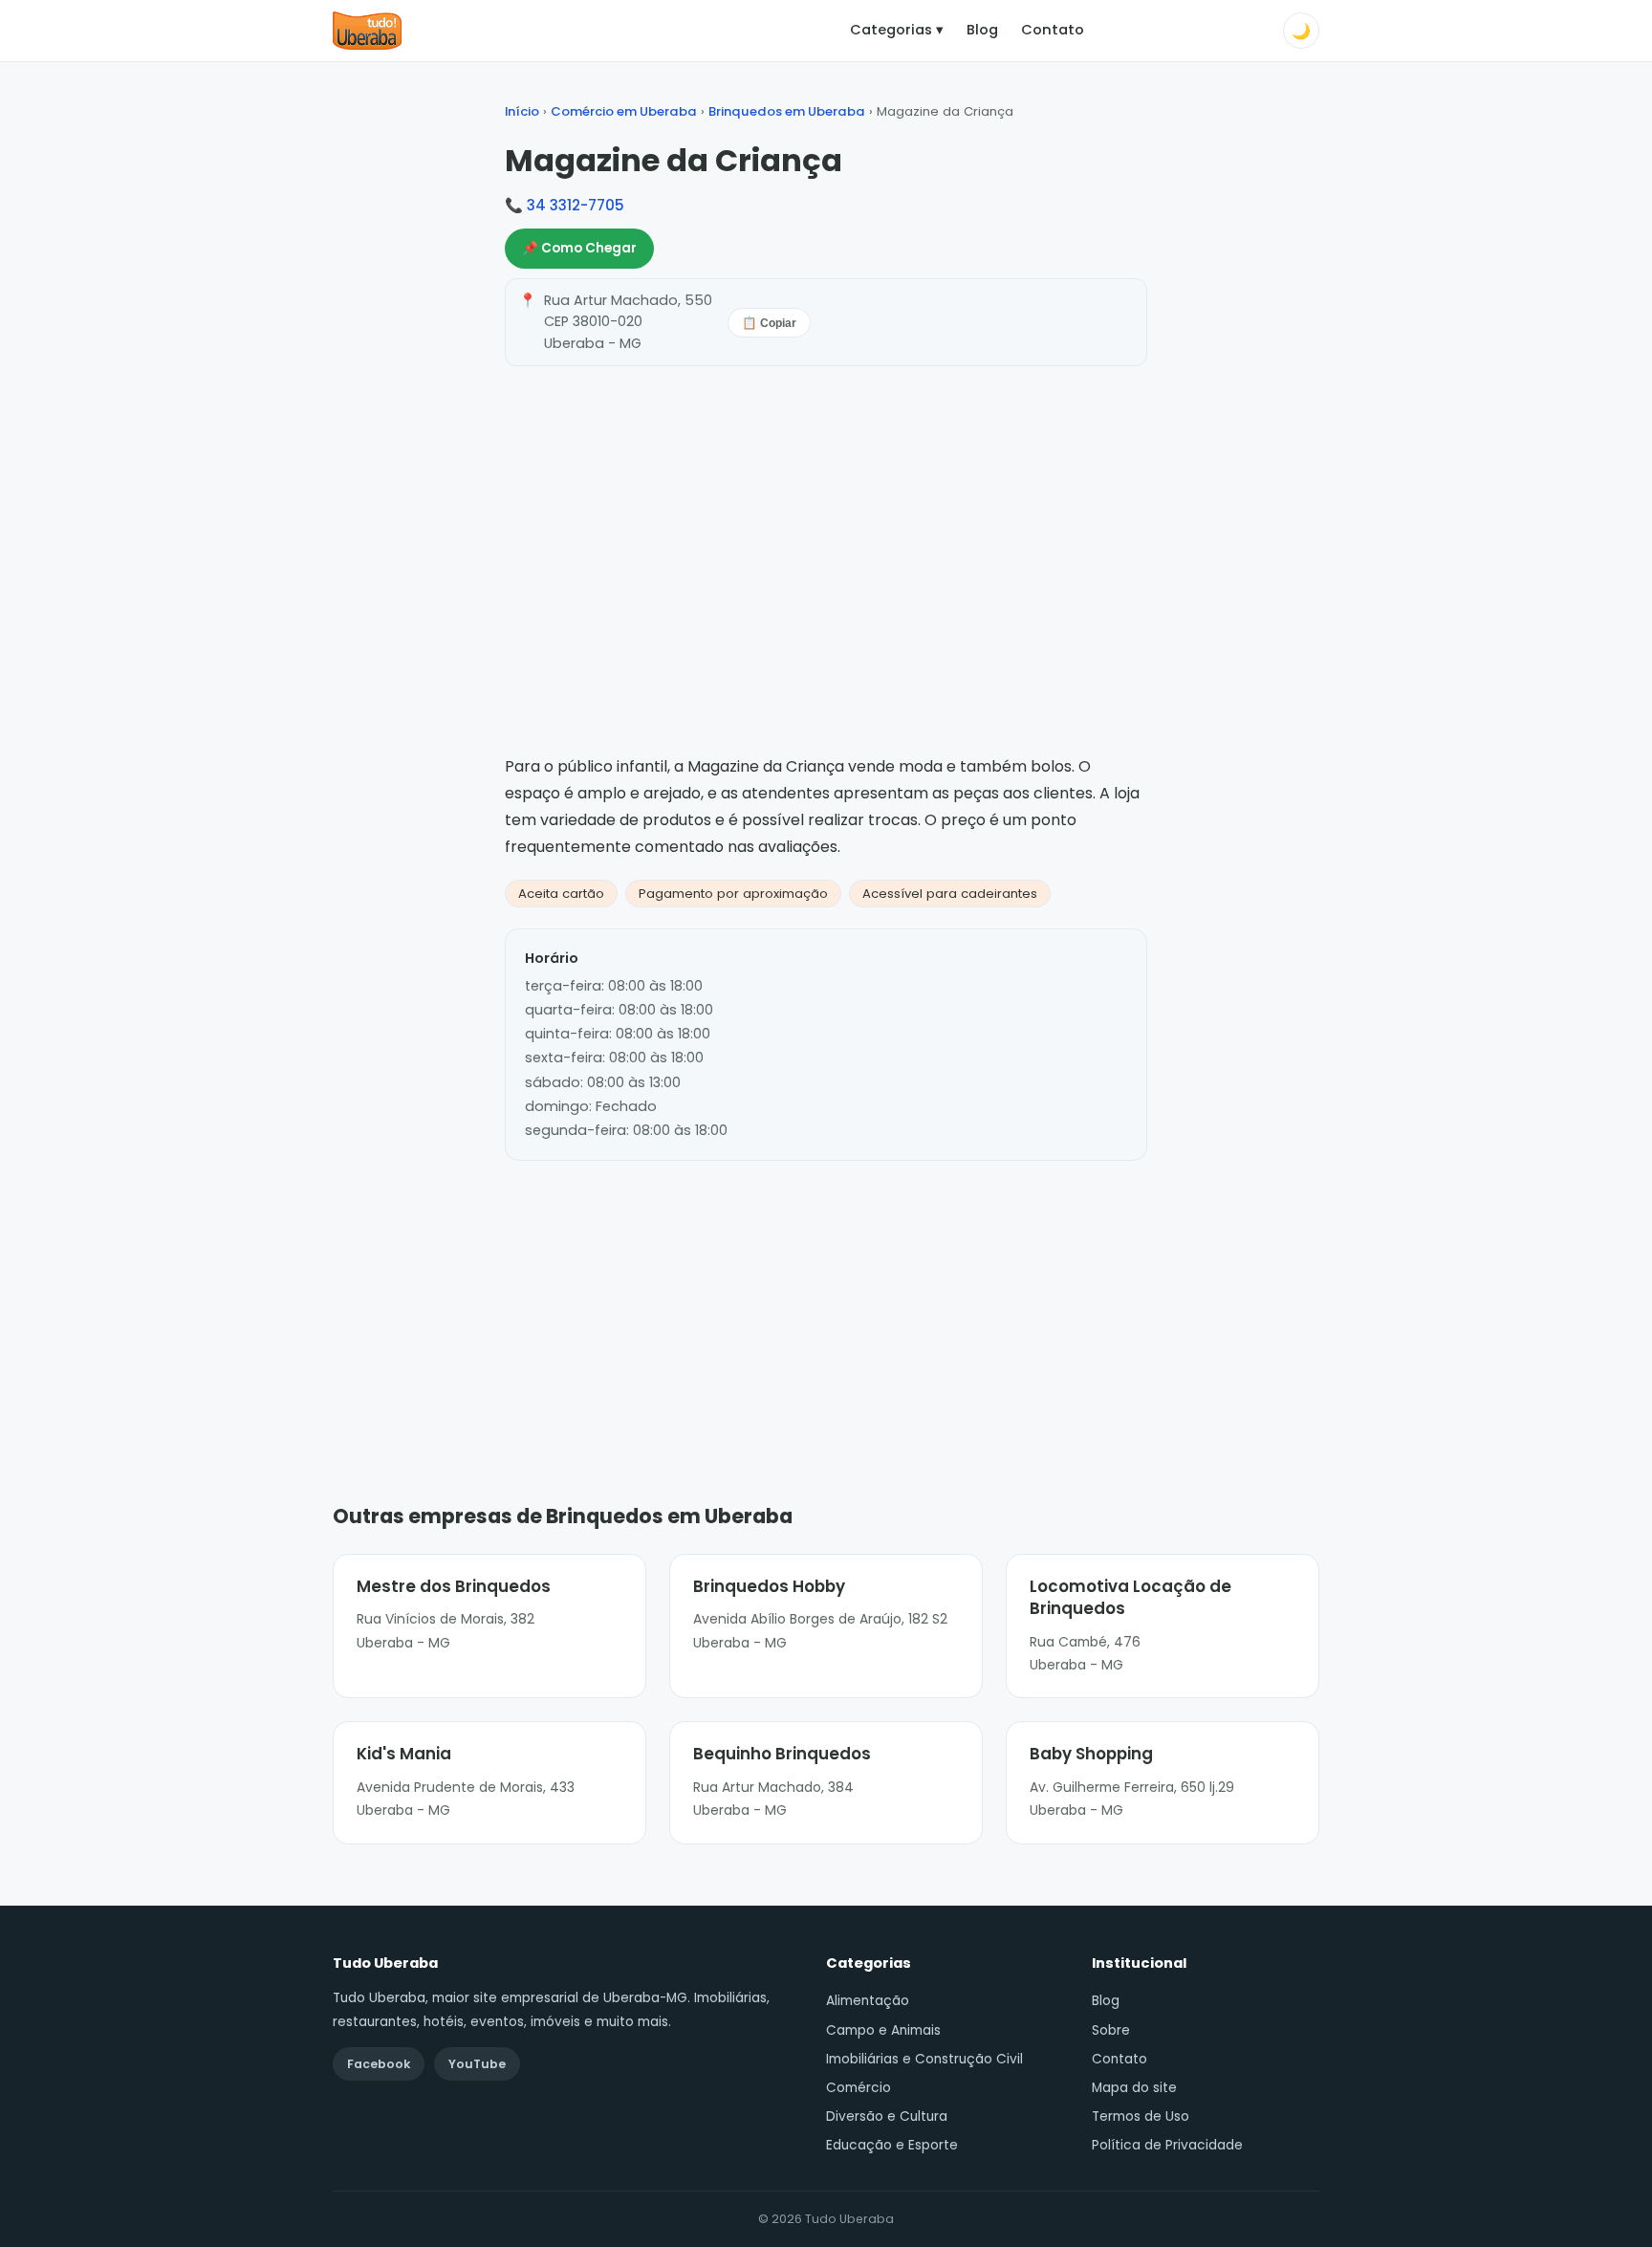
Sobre (1111, 2030)
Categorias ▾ (897, 30)
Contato (1053, 30)
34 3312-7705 (576, 205)
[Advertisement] (826, 1303)
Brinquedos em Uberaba (787, 111)
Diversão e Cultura (887, 2116)
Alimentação (868, 2001)
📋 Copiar (769, 323)
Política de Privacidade (1167, 2145)
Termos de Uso (1141, 2116)
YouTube (477, 2064)
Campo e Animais (883, 2030)
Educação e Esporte (892, 2145)
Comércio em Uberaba (624, 111)
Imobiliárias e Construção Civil (924, 2059)
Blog (982, 30)
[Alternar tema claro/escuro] (1301, 31)
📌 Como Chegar (579, 248)
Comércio (859, 2088)
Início (522, 111)
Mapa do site (1134, 2088)
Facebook (379, 2064)
